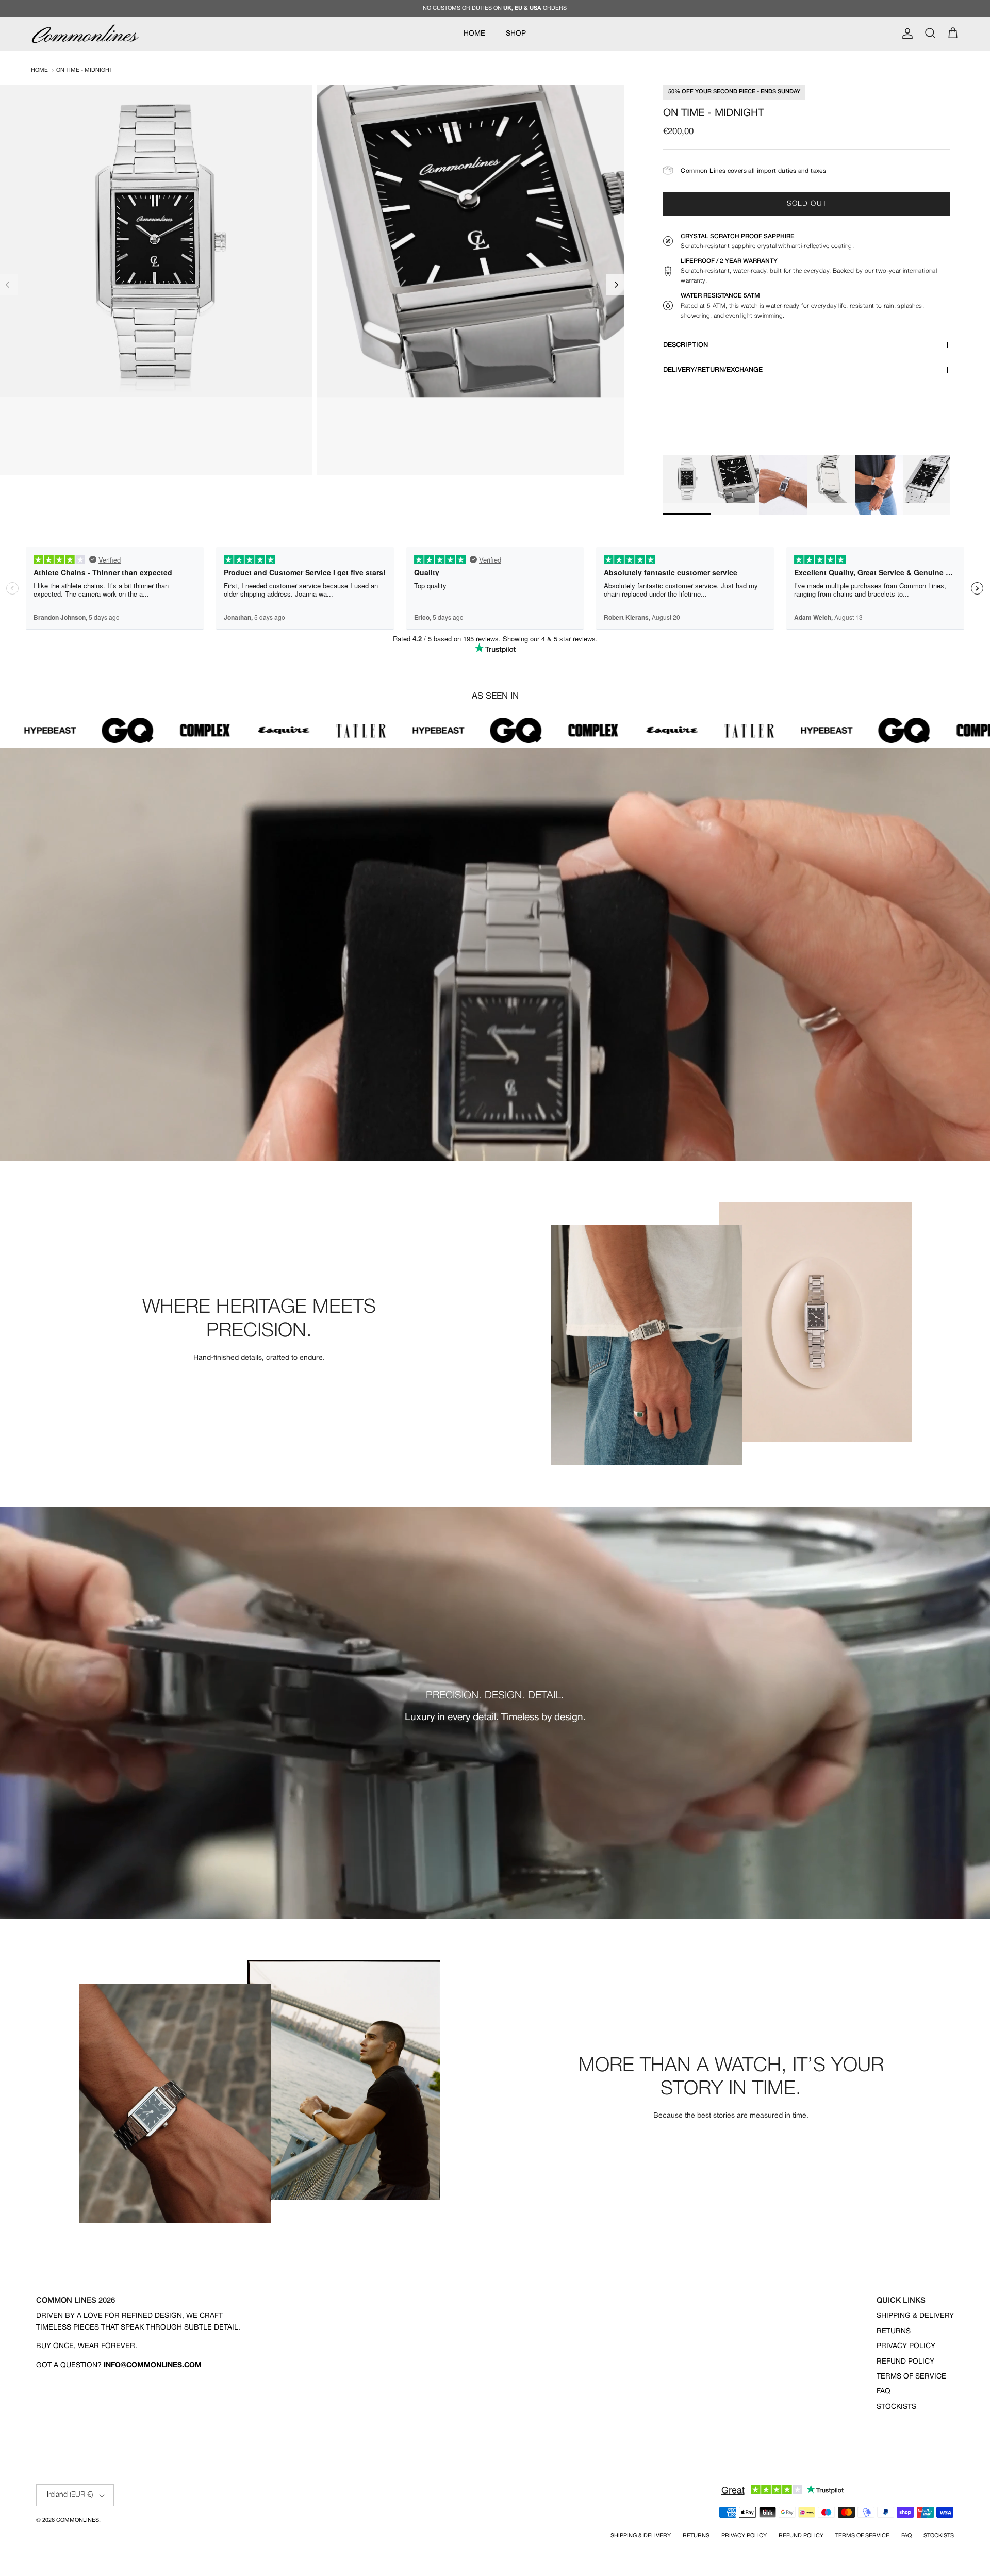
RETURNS (894, 2331)
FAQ (884, 2392)
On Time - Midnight (84, 70)
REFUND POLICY (905, 2362)
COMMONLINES (78, 2520)
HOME (474, 34)
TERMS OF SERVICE (911, 2377)
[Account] (905, 34)
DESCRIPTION (686, 345)
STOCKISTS (896, 2407)
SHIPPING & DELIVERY (915, 2316)
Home (39, 70)
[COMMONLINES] (85, 34)
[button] (616, 284)
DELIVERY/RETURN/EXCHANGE (713, 370)
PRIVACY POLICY (906, 2346)
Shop (516, 34)
